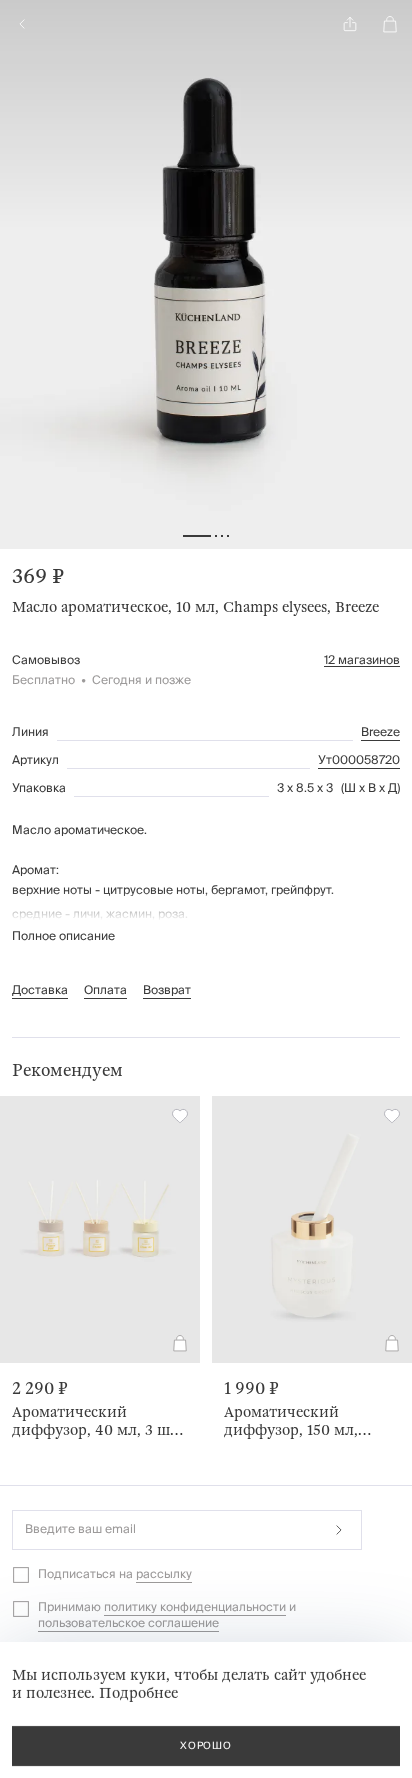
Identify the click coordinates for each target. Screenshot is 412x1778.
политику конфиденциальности (195, 1607)
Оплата (105, 990)
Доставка (40, 990)
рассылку (164, 1574)
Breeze (380, 733)
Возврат (167, 990)
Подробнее (138, 1693)
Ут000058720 (359, 761)
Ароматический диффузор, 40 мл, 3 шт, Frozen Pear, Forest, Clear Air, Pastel (97, 1421)
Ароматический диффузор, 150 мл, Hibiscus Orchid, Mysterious (291, 1421)
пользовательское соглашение (128, 1623)
